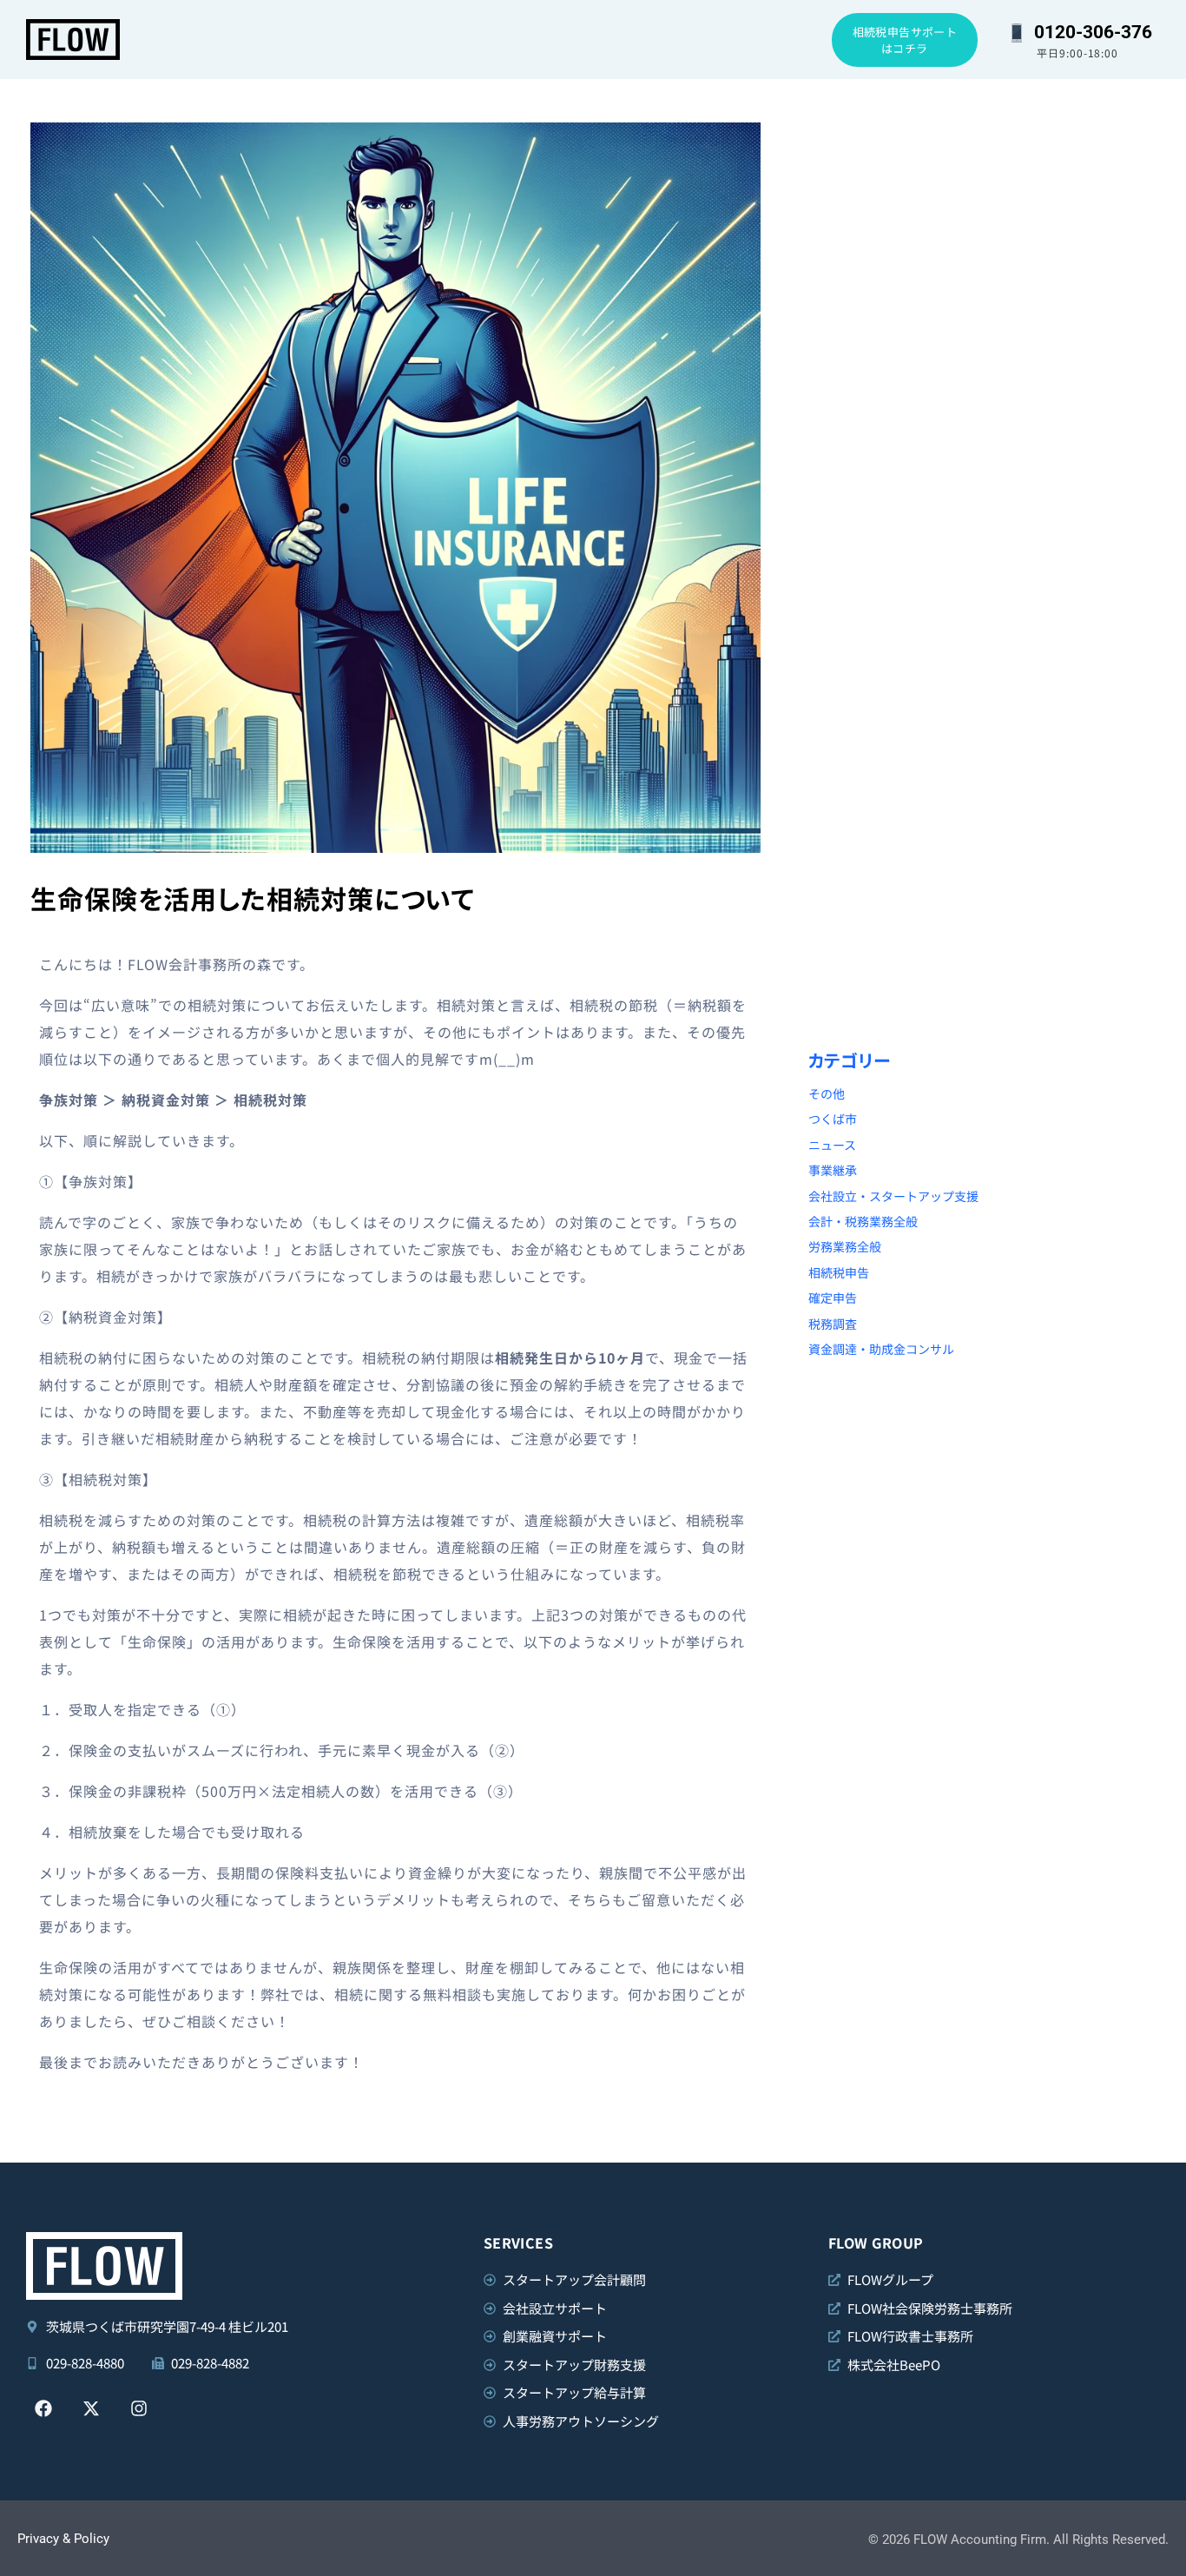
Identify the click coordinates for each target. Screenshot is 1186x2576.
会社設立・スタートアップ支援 (893, 1196)
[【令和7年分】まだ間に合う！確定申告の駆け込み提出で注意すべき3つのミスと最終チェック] (896, 398)
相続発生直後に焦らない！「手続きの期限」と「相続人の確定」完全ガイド (1077, 509)
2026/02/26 (1033, 468)
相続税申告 (839, 1272)
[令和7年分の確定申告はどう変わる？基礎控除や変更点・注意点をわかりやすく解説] (896, 634)
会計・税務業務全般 (863, 1221)
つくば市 (833, 1119)
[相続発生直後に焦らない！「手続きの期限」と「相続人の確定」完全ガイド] (1081, 398)
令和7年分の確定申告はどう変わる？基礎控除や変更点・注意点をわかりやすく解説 (894, 744)
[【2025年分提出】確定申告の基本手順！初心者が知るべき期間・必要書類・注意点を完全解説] (1081, 849)
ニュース (832, 1145)
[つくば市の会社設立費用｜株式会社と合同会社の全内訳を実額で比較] (896, 182)
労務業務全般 (845, 1246)
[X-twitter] (91, 2408)
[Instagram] (139, 2408)
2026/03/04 (849, 468)
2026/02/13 (1033, 703)
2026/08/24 (849, 252)
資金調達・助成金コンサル (881, 1349)
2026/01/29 (1033, 918)
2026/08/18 (1033, 252)
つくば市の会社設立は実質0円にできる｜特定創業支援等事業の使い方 (1080, 294)
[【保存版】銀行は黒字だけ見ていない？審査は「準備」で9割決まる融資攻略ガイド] (896, 849)
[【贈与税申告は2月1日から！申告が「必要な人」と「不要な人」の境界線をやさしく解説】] (1081, 634)
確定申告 (833, 1298)
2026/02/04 (849, 918)
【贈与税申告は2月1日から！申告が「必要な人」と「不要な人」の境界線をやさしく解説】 (1079, 744)
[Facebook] (43, 2408)
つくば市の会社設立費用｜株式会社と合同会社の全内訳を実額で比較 (896, 294)
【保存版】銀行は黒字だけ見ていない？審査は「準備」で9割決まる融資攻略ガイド (893, 960)
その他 (827, 1093)
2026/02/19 (849, 703)
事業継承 (833, 1170)
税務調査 (833, 1324)
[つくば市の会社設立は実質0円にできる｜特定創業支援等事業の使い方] (1081, 182)
